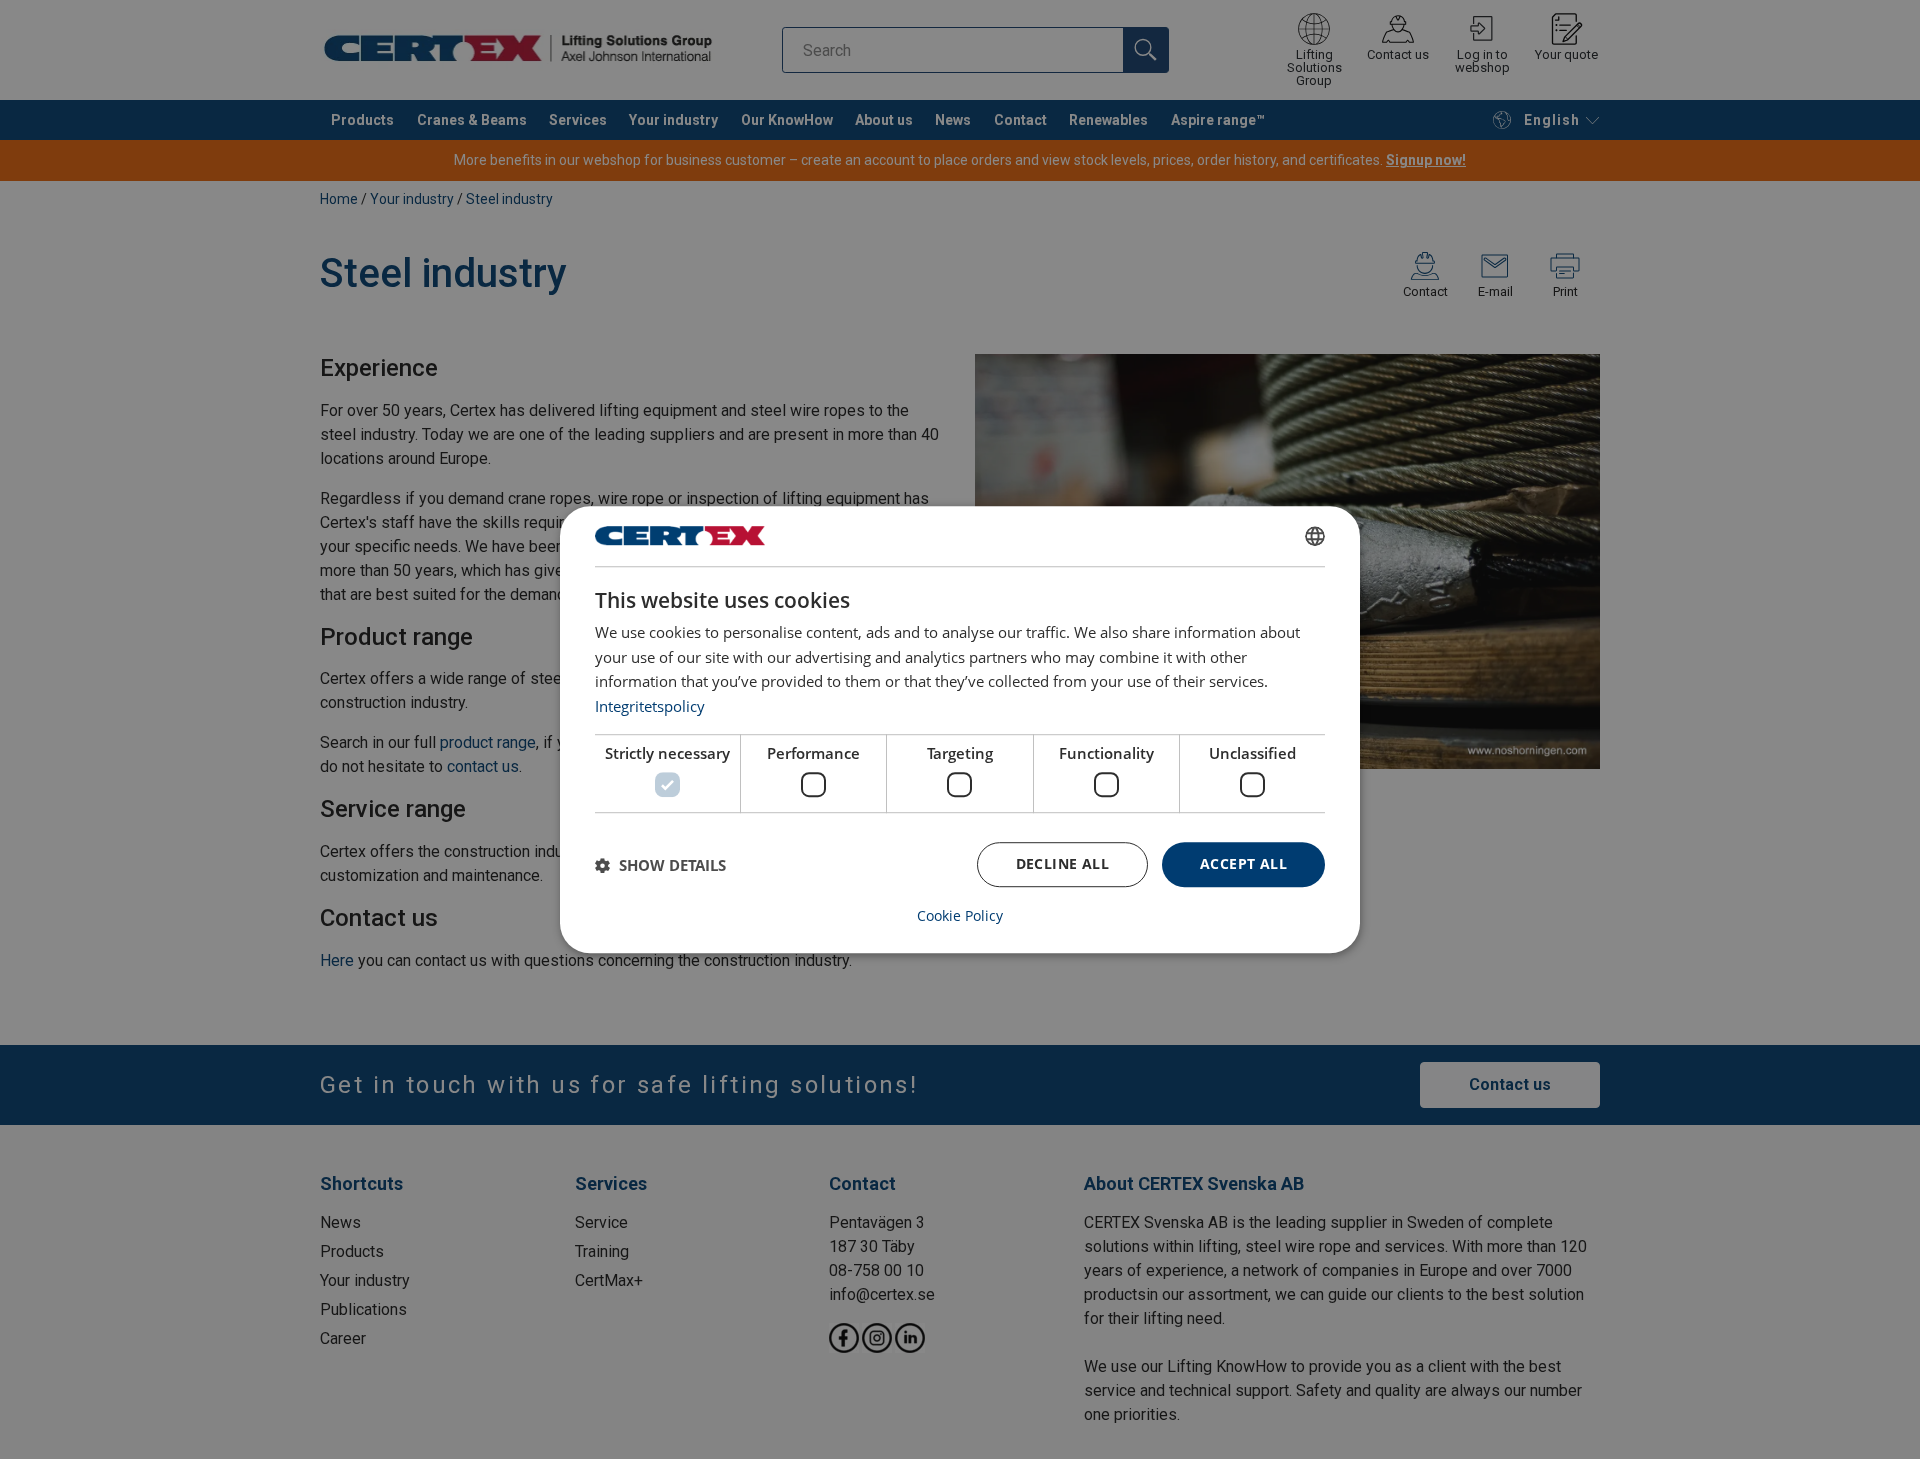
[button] (660, 865)
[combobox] (1315, 536)
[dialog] (960, 730)
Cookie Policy (960, 916)
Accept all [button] (1243, 864)
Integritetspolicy (650, 706)
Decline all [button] (1062, 864)
